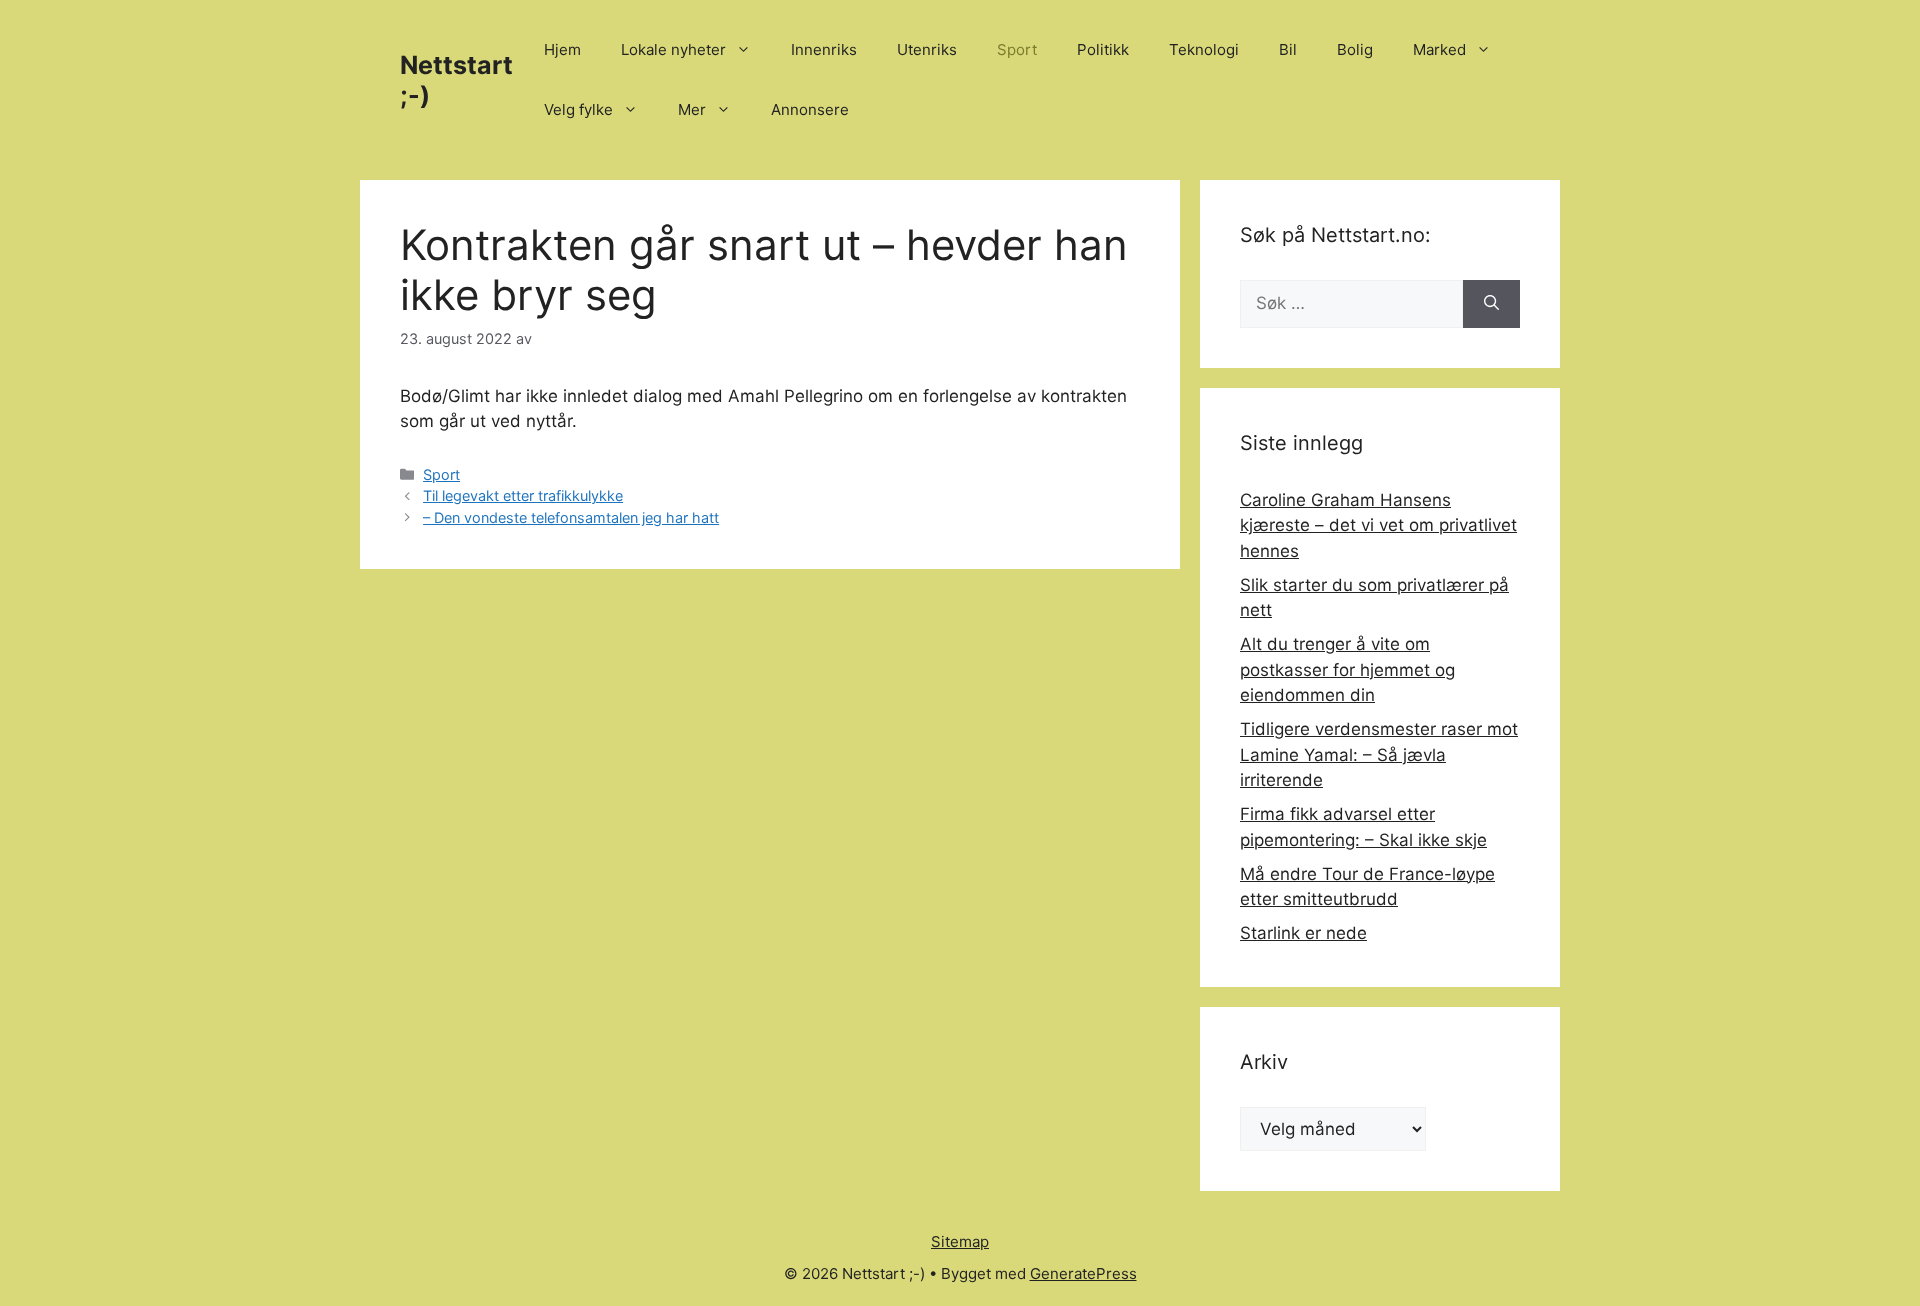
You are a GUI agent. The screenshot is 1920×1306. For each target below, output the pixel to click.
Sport (1017, 49)
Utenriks (927, 49)
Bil (1288, 49)
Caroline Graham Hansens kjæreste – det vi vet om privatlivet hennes (1378, 525)
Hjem (562, 49)
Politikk (1103, 49)
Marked (1439, 49)
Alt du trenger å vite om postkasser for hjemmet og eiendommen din (1347, 669)
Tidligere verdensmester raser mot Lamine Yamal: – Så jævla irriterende (1379, 754)
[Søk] (1491, 304)
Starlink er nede (1303, 933)
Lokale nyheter (673, 49)
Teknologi (1204, 49)
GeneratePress (1083, 1273)
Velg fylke (578, 109)
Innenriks (824, 49)
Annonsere (810, 109)
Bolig (1355, 49)
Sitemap (960, 1241)
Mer (692, 109)
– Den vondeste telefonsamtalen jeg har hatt (571, 517)
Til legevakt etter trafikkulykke (523, 495)
